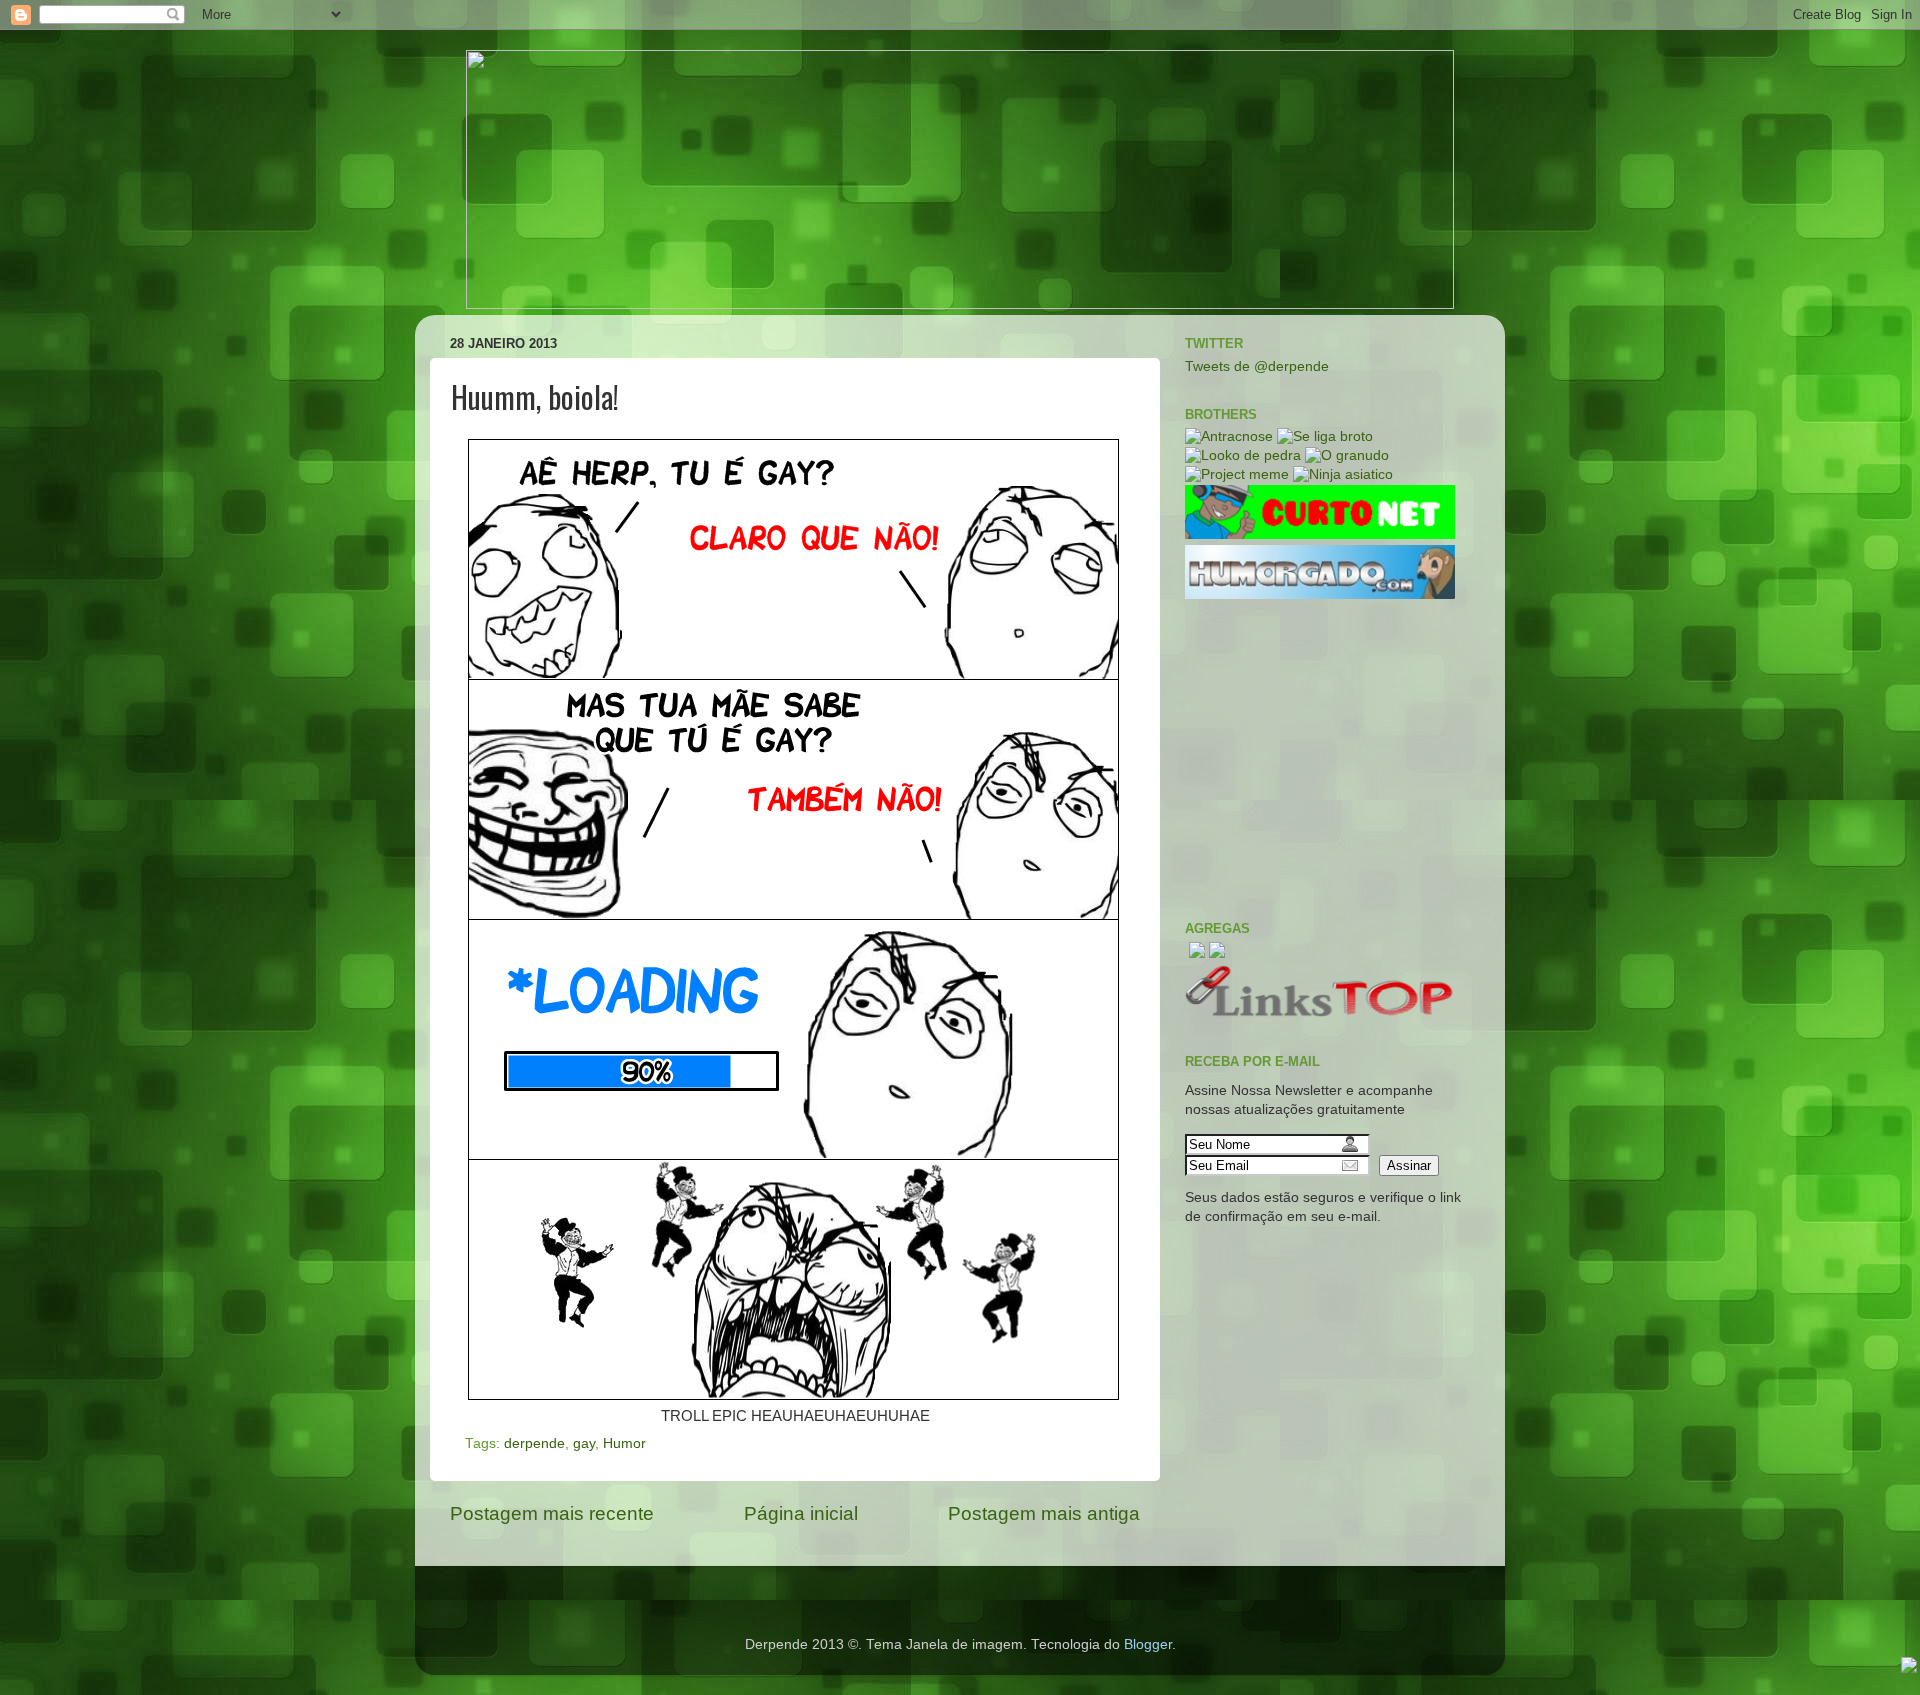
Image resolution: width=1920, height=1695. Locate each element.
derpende (534, 1443)
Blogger (1148, 1644)
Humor (624, 1443)
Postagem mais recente (552, 1513)
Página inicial (801, 1513)
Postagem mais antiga (1044, 1513)
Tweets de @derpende (1257, 366)
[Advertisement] (1335, 760)
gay (584, 1443)
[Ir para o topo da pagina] (1909, 1668)
